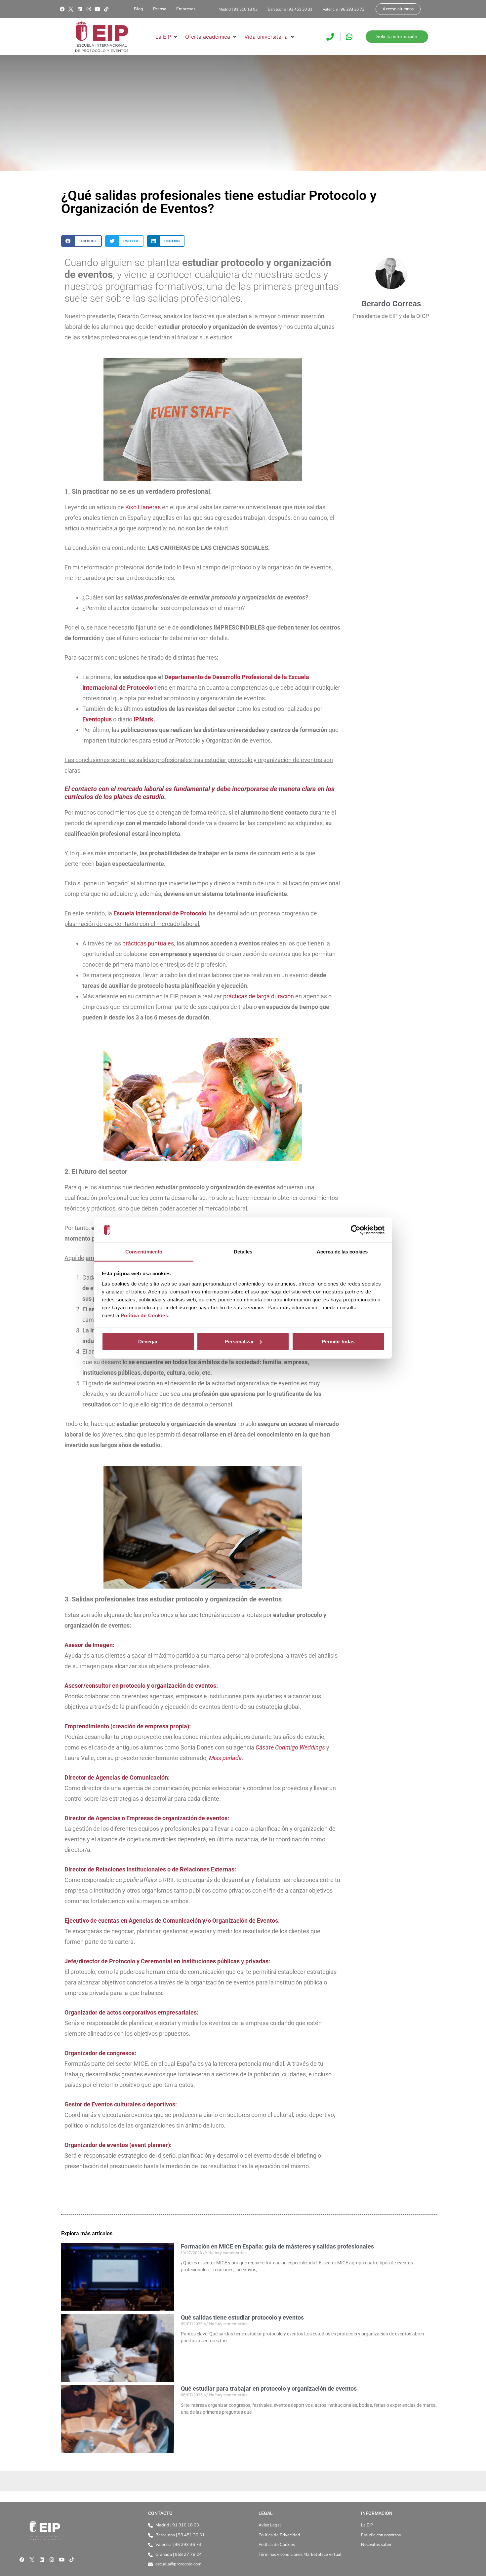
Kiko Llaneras (143, 507)
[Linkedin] (80, 9)
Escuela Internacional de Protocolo (160, 913)
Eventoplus (97, 719)
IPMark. (144, 719)
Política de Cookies (144, 1315)
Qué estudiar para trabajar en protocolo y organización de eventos (269, 2388)
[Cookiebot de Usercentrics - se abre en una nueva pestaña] (356, 1230)
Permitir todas (338, 1342)
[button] (167, 37)
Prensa (160, 9)
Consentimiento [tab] (144, 1252)
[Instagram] (89, 9)
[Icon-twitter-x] (71, 9)
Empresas (186, 9)
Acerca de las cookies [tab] (342, 1252)
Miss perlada (225, 1758)
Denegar (148, 1342)
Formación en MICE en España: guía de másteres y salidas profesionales (277, 2246)
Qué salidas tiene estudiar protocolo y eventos (242, 2317)
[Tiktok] (106, 9)
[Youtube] (98, 9)
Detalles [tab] (243, 1252)
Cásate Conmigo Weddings (290, 1747)
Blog (139, 9)
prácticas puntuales (148, 943)
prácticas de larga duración (259, 996)
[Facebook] (62, 9)
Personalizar (239, 1342)
